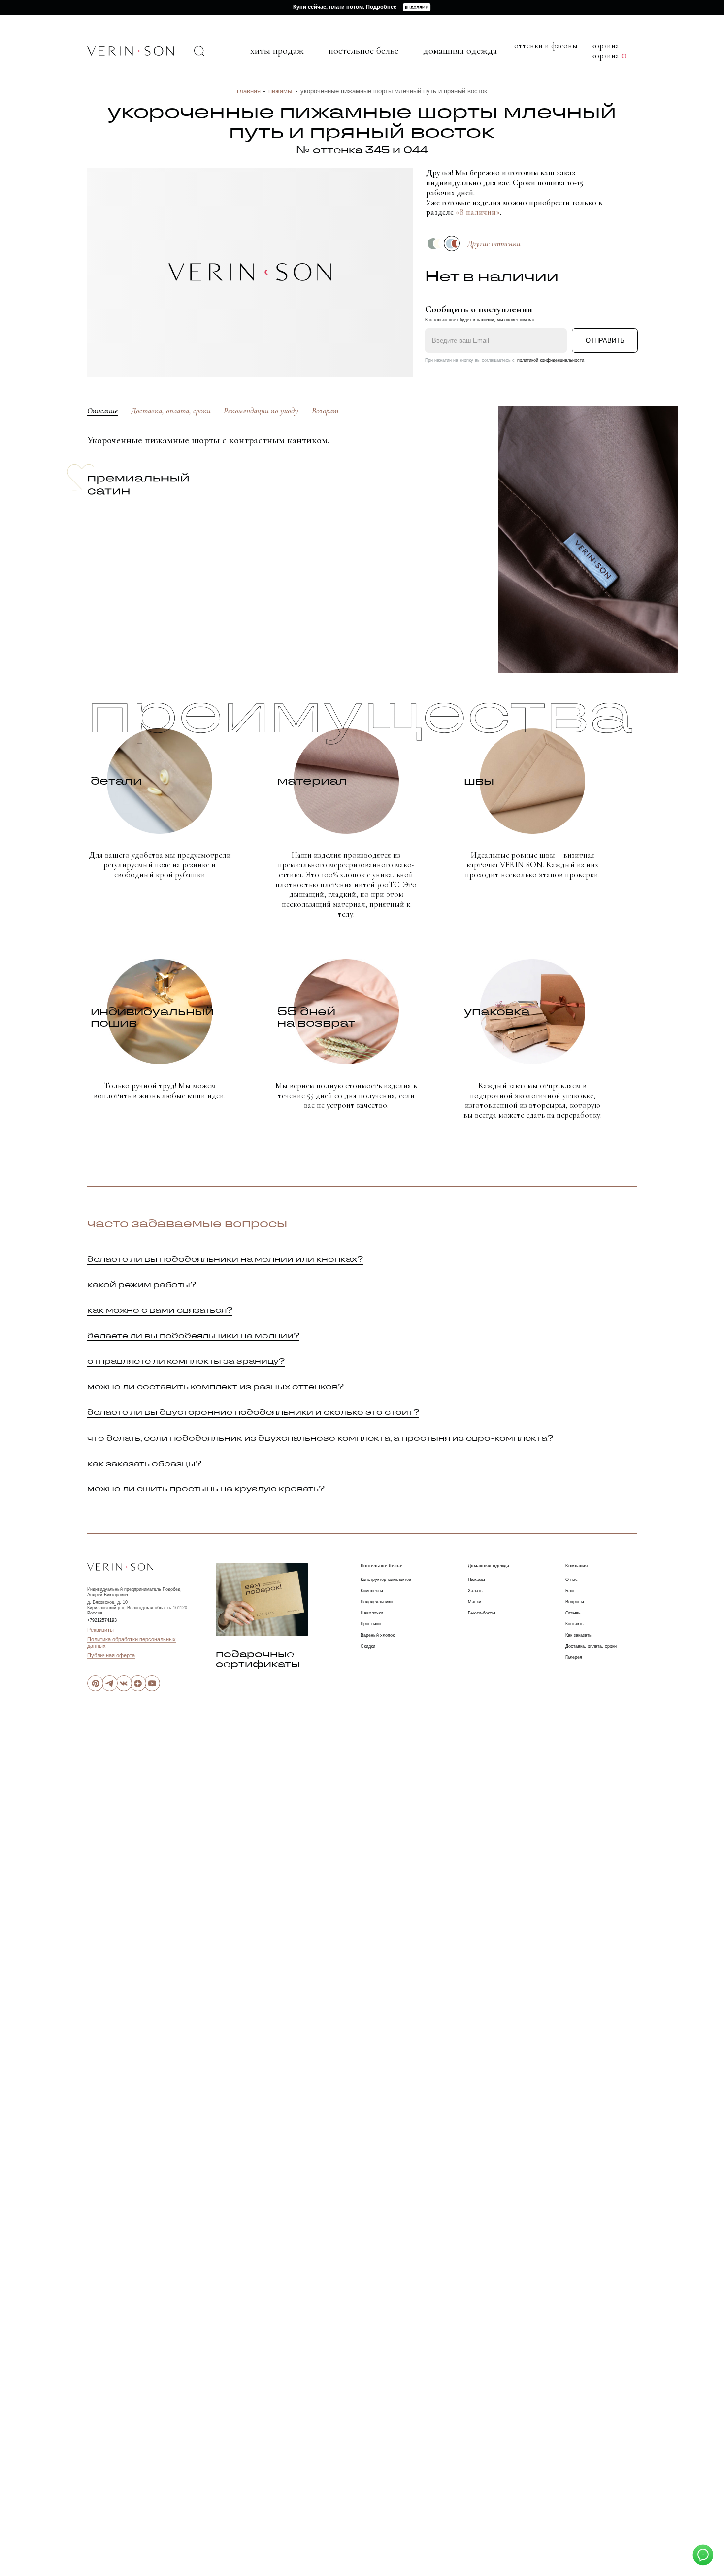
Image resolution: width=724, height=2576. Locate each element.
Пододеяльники (377, 1602)
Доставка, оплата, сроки (591, 1646)
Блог (570, 1591)
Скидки (368, 1646)
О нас (572, 1580)
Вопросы (575, 1602)
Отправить (605, 340)
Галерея (574, 1657)
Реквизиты (100, 1630)
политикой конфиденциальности (551, 360)
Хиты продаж (277, 51)
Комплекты (372, 1591)
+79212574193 (102, 1620)
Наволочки (372, 1613)
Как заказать (578, 1635)
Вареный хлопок (378, 1635)
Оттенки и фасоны (546, 46)
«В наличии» (478, 212)
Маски (475, 1602)
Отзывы (573, 1613)
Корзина (609, 56)
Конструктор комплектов (386, 1580)
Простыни (371, 1624)
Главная (249, 91)
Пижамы (280, 91)
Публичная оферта (111, 1655)
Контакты (575, 1624)
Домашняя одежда (460, 51)
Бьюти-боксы (481, 1613)
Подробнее (381, 7)
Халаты (476, 1591)
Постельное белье (363, 51)
